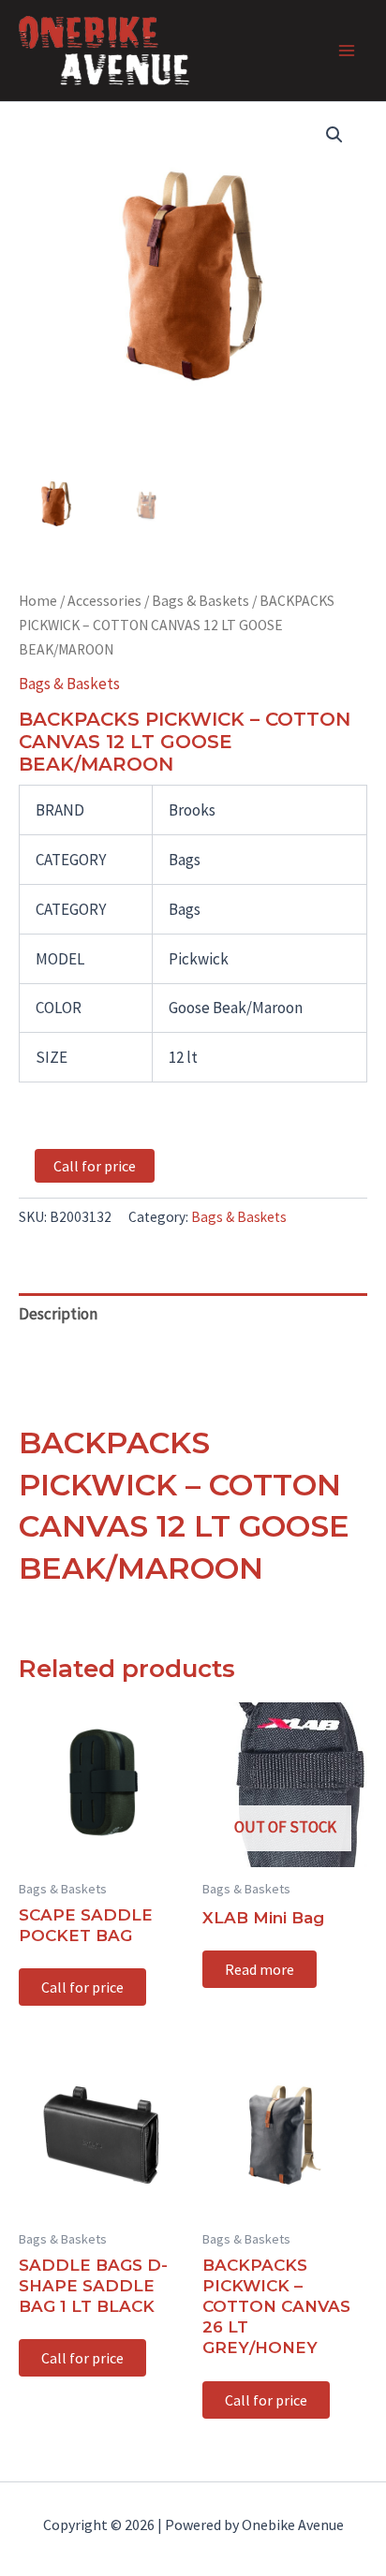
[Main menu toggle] (347, 51)
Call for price (95, 1166)
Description (58, 1314)
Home (38, 601)
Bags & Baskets (200, 601)
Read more (260, 1969)
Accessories (104, 601)
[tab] (193, 1314)
